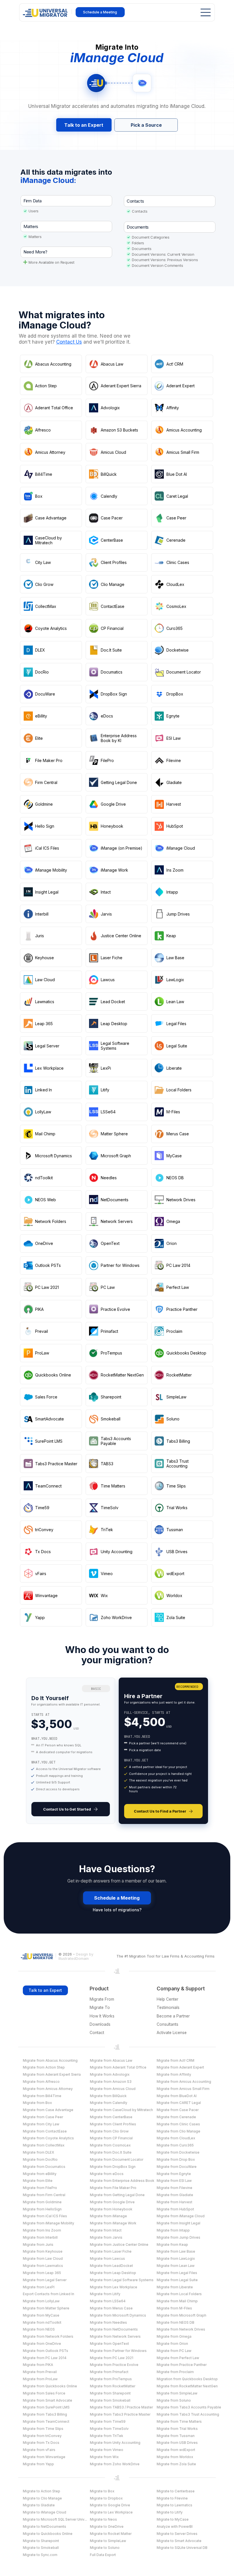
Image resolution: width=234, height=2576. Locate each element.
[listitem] (71, 1751)
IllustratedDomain (74, 1959)
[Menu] (204, 12)
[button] (69, 342)
